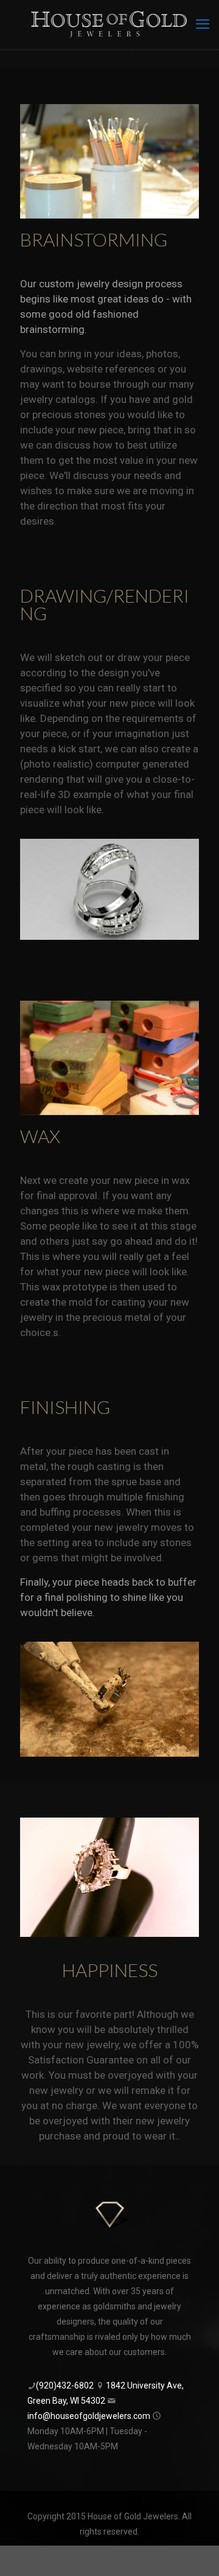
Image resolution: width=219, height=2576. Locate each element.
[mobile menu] (203, 24)
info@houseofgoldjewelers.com (89, 2416)
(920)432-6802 (65, 2385)
